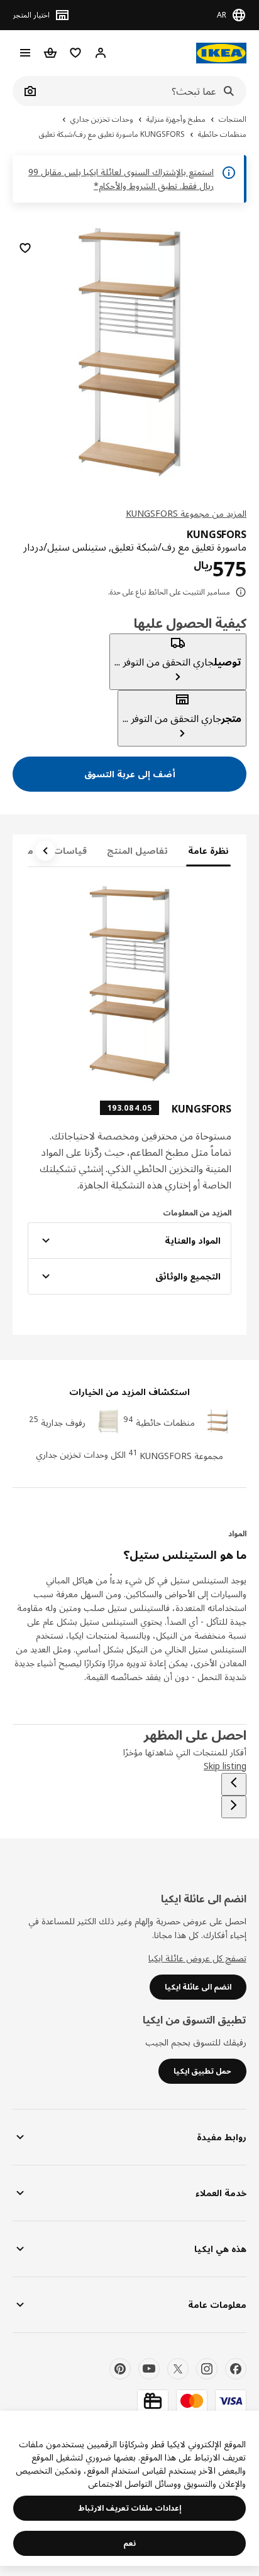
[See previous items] (234, 1784)
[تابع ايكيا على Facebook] (236, 2369)
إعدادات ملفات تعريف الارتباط (130, 2508)
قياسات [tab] (70, 850)
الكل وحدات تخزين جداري (81, 1454)
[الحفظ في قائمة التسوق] (25, 248)
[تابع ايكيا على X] (178, 2369)
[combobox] (143, 91)
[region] (129, 350)
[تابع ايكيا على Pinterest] (120, 2369)
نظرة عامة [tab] (208, 850)
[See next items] (45, 851)
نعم (129, 2543)
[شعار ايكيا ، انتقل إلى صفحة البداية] (221, 53)
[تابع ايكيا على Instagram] (207, 2369)
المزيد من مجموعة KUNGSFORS (186, 513)
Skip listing (225, 1766)
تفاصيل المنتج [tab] (137, 850)
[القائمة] (25, 53)
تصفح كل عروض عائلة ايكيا (197, 1958)
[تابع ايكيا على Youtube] (149, 2369)
